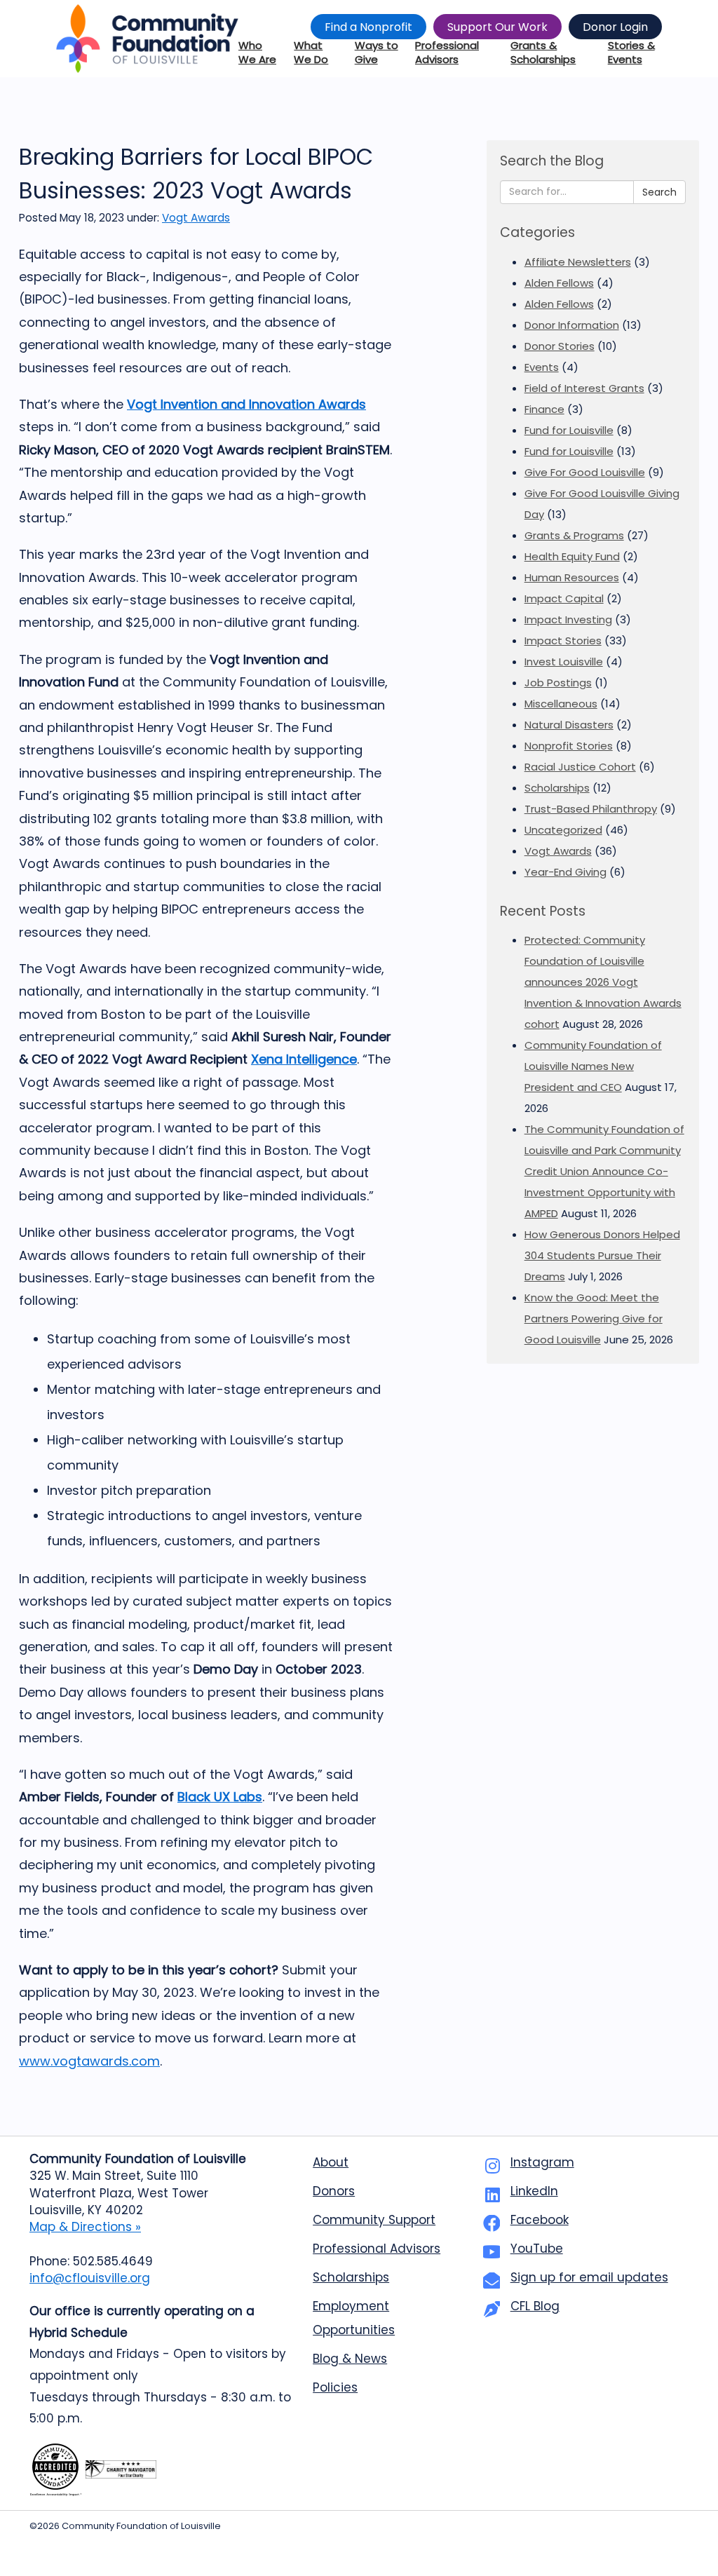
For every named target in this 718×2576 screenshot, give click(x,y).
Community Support (374, 2220)
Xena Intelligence (304, 1059)
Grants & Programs (574, 535)
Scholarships (557, 788)
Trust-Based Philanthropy (591, 809)
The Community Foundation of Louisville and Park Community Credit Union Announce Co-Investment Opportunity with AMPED (604, 1171)
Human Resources (572, 577)
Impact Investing (568, 619)
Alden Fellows (559, 283)
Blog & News (350, 2359)
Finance (544, 409)
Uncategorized (563, 830)
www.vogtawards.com (89, 2061)
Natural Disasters (569, 725)
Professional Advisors (377, 2249)
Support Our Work (497, 27)
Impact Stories (563, 640)
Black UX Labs (220, 1797)
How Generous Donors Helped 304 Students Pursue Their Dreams (602, 1255)
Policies (335, 2387)
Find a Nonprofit (368, 27)
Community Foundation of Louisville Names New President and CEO (593, 1066)
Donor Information (572, 325)
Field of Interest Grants (584, 388)
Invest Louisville (564, 662)
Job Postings (558, 683)
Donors (334, 2191)
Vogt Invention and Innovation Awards (246, 404)
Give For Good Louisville (585, 472)
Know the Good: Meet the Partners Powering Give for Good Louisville (594, 1318)
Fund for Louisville (569, 430)
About (331, 2162)
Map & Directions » (85, 2227)
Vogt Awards (196, 218)
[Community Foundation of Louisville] (147, 39)
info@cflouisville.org (90, 2278)
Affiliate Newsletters (578, 262)
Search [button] (659, 192)
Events (542, 367)
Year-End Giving (565, 872)
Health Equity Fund (572, 556)
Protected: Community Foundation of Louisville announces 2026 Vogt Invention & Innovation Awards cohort (603, 982)
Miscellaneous (561, 704)
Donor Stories (560, 346)
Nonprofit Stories (569, 746)
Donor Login (615, 27)
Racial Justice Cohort (580, 767)
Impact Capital (564, 598)
